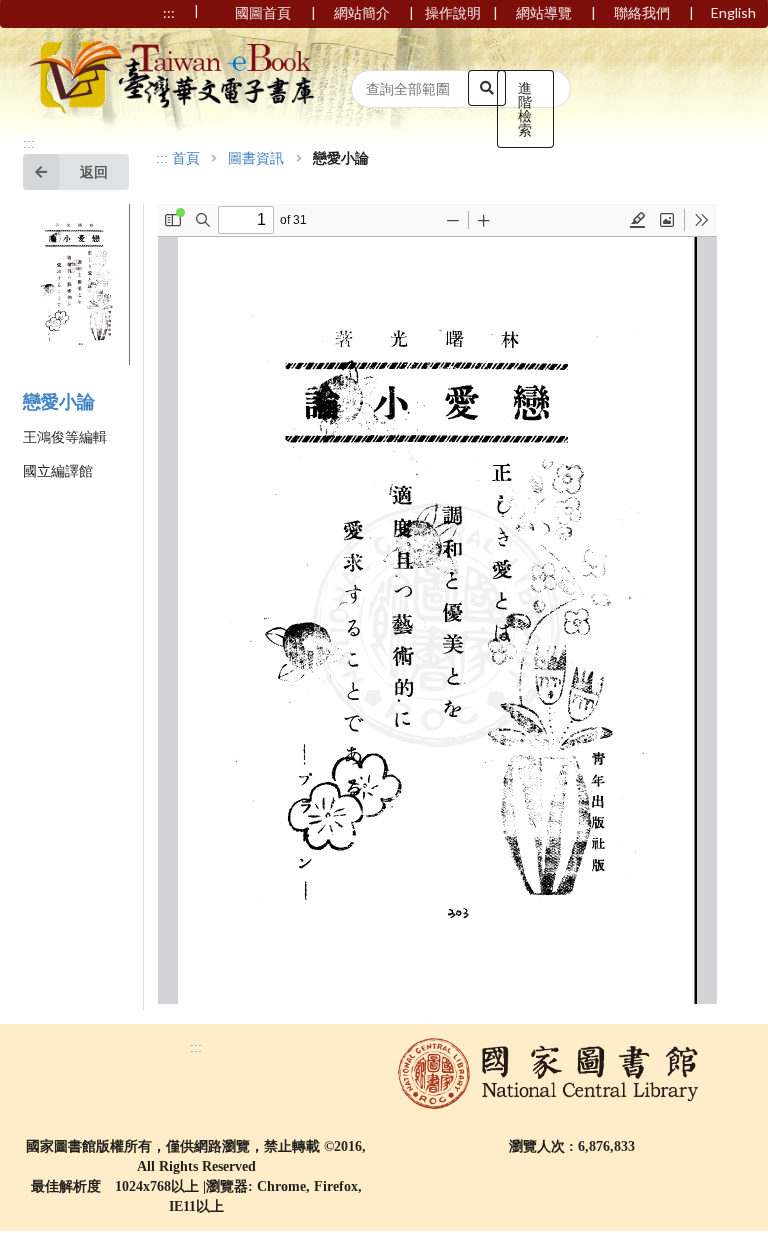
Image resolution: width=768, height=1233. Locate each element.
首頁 (186, 159)
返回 (94, 171)
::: (29, 143)
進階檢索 (525, 108)
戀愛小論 (59, 402)
